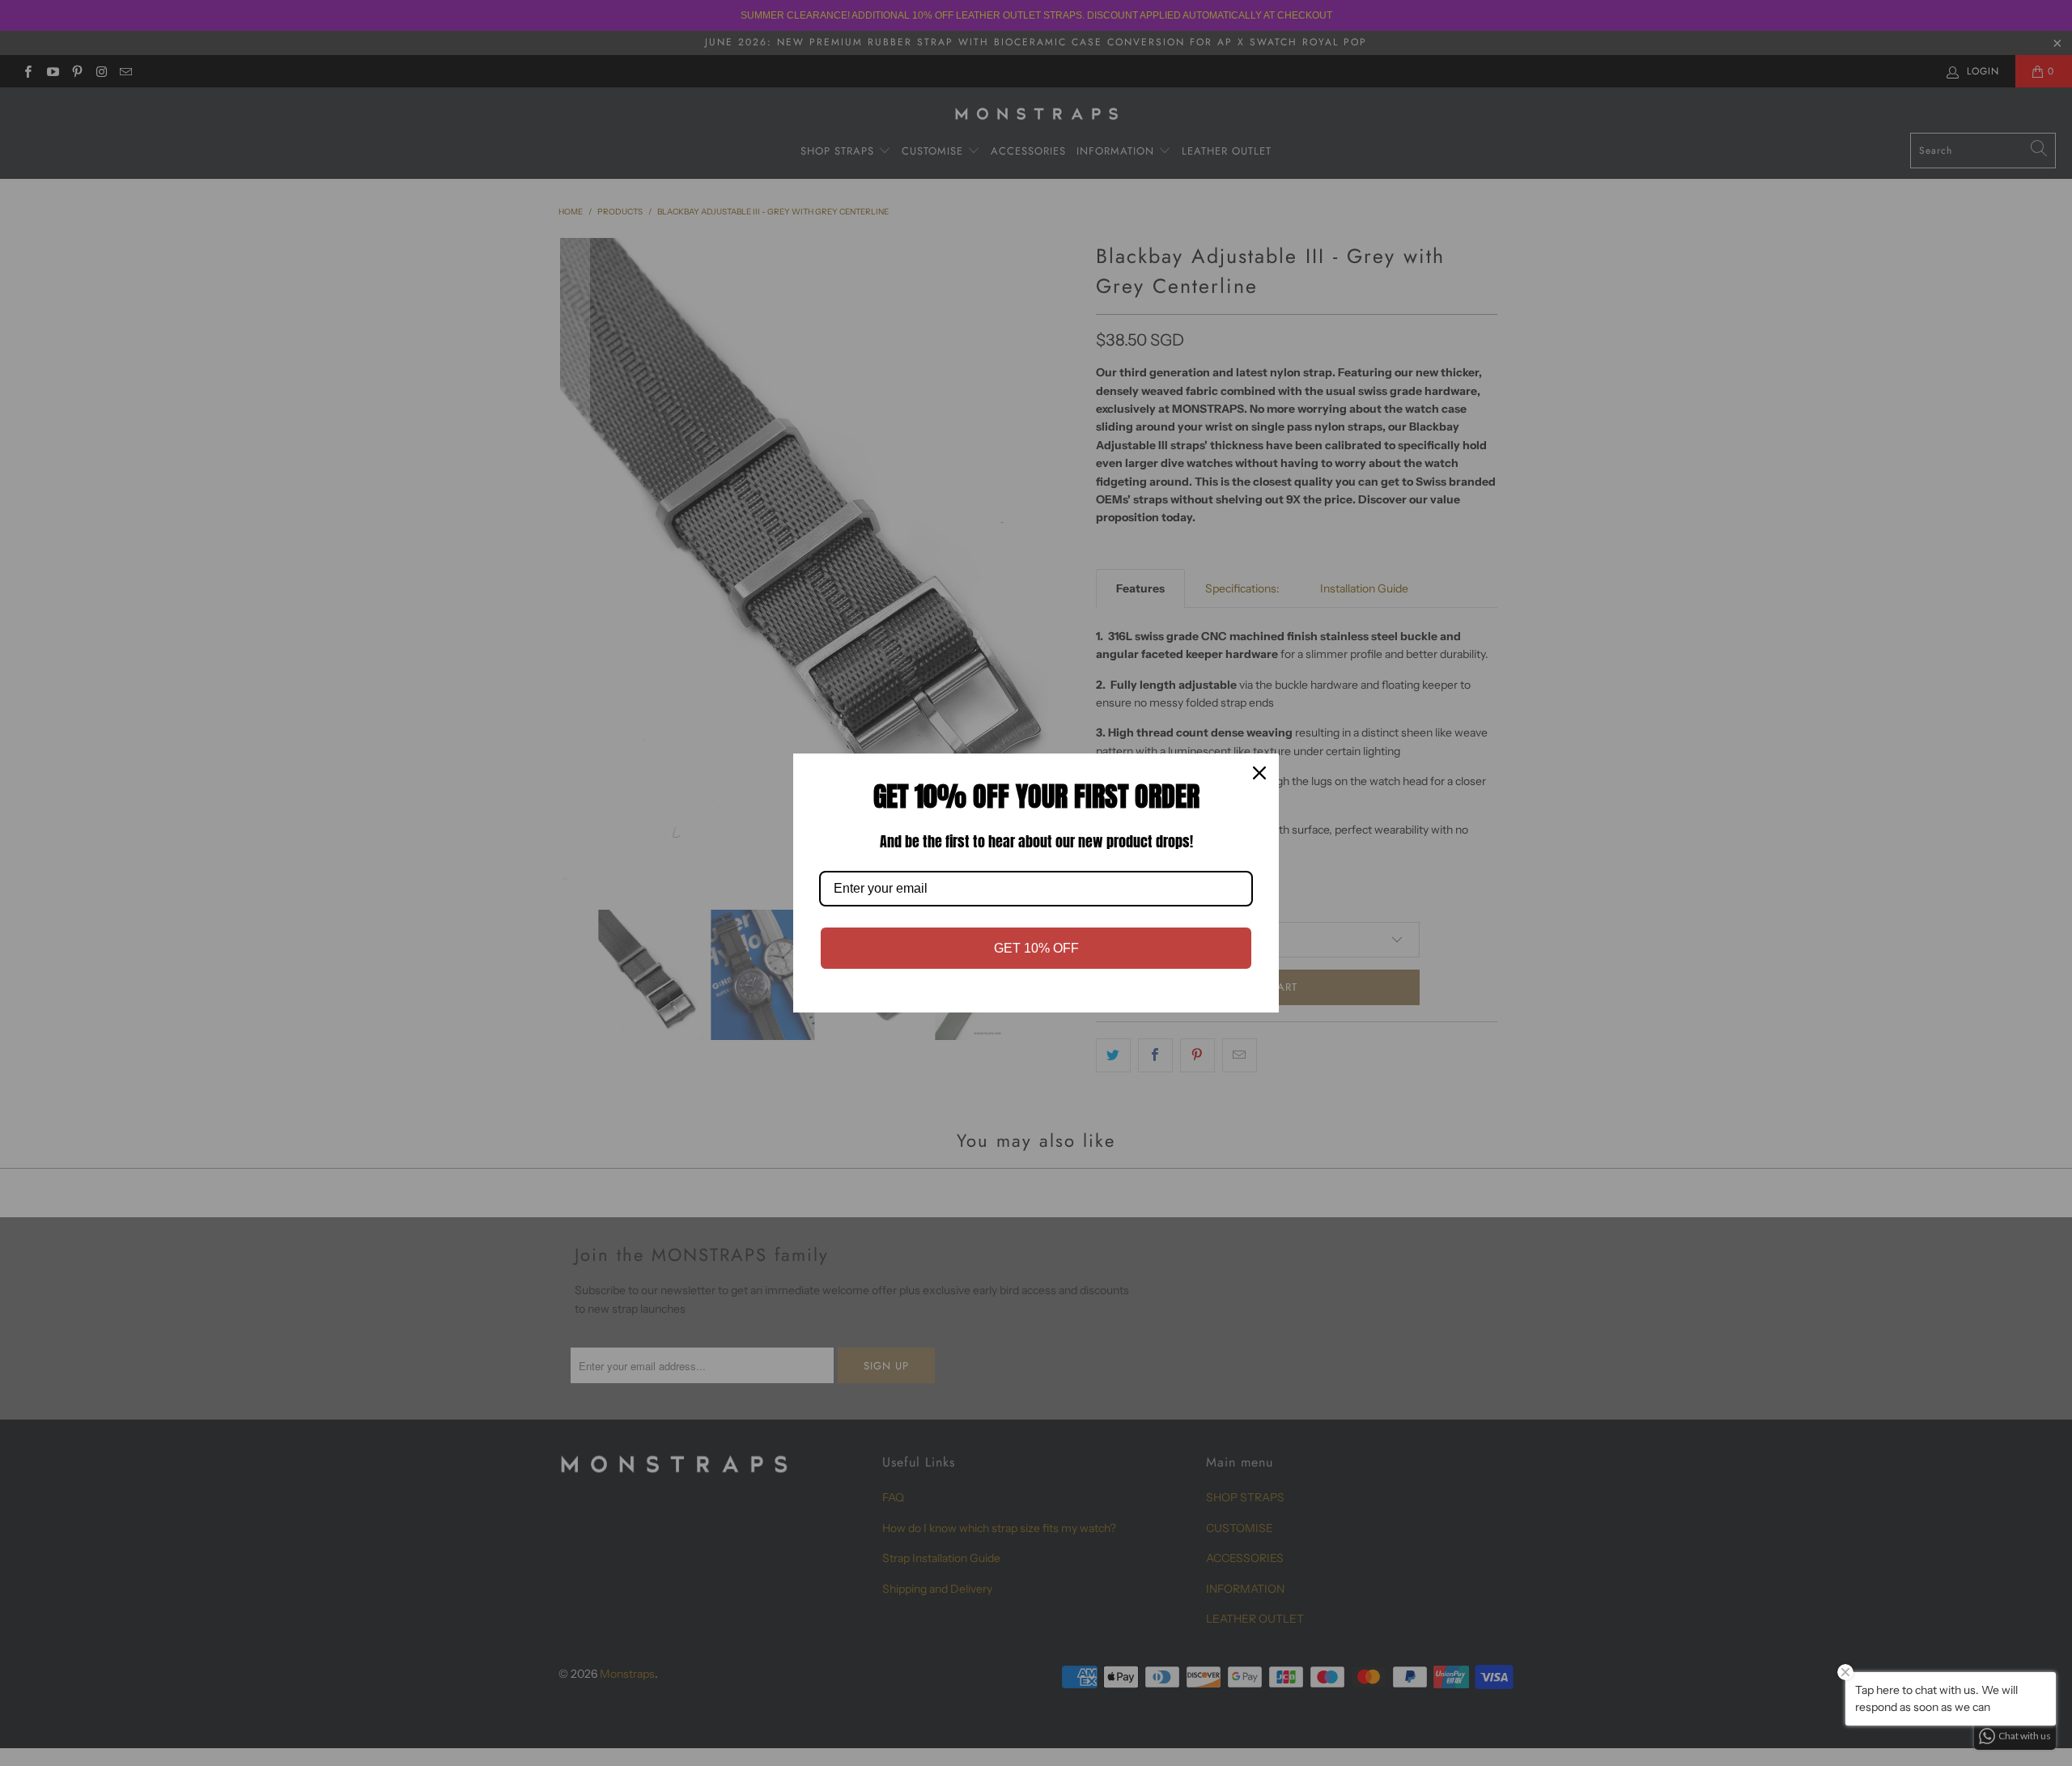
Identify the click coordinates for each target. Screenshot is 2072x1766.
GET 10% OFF (1036, 948)
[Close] (1259, 773)
